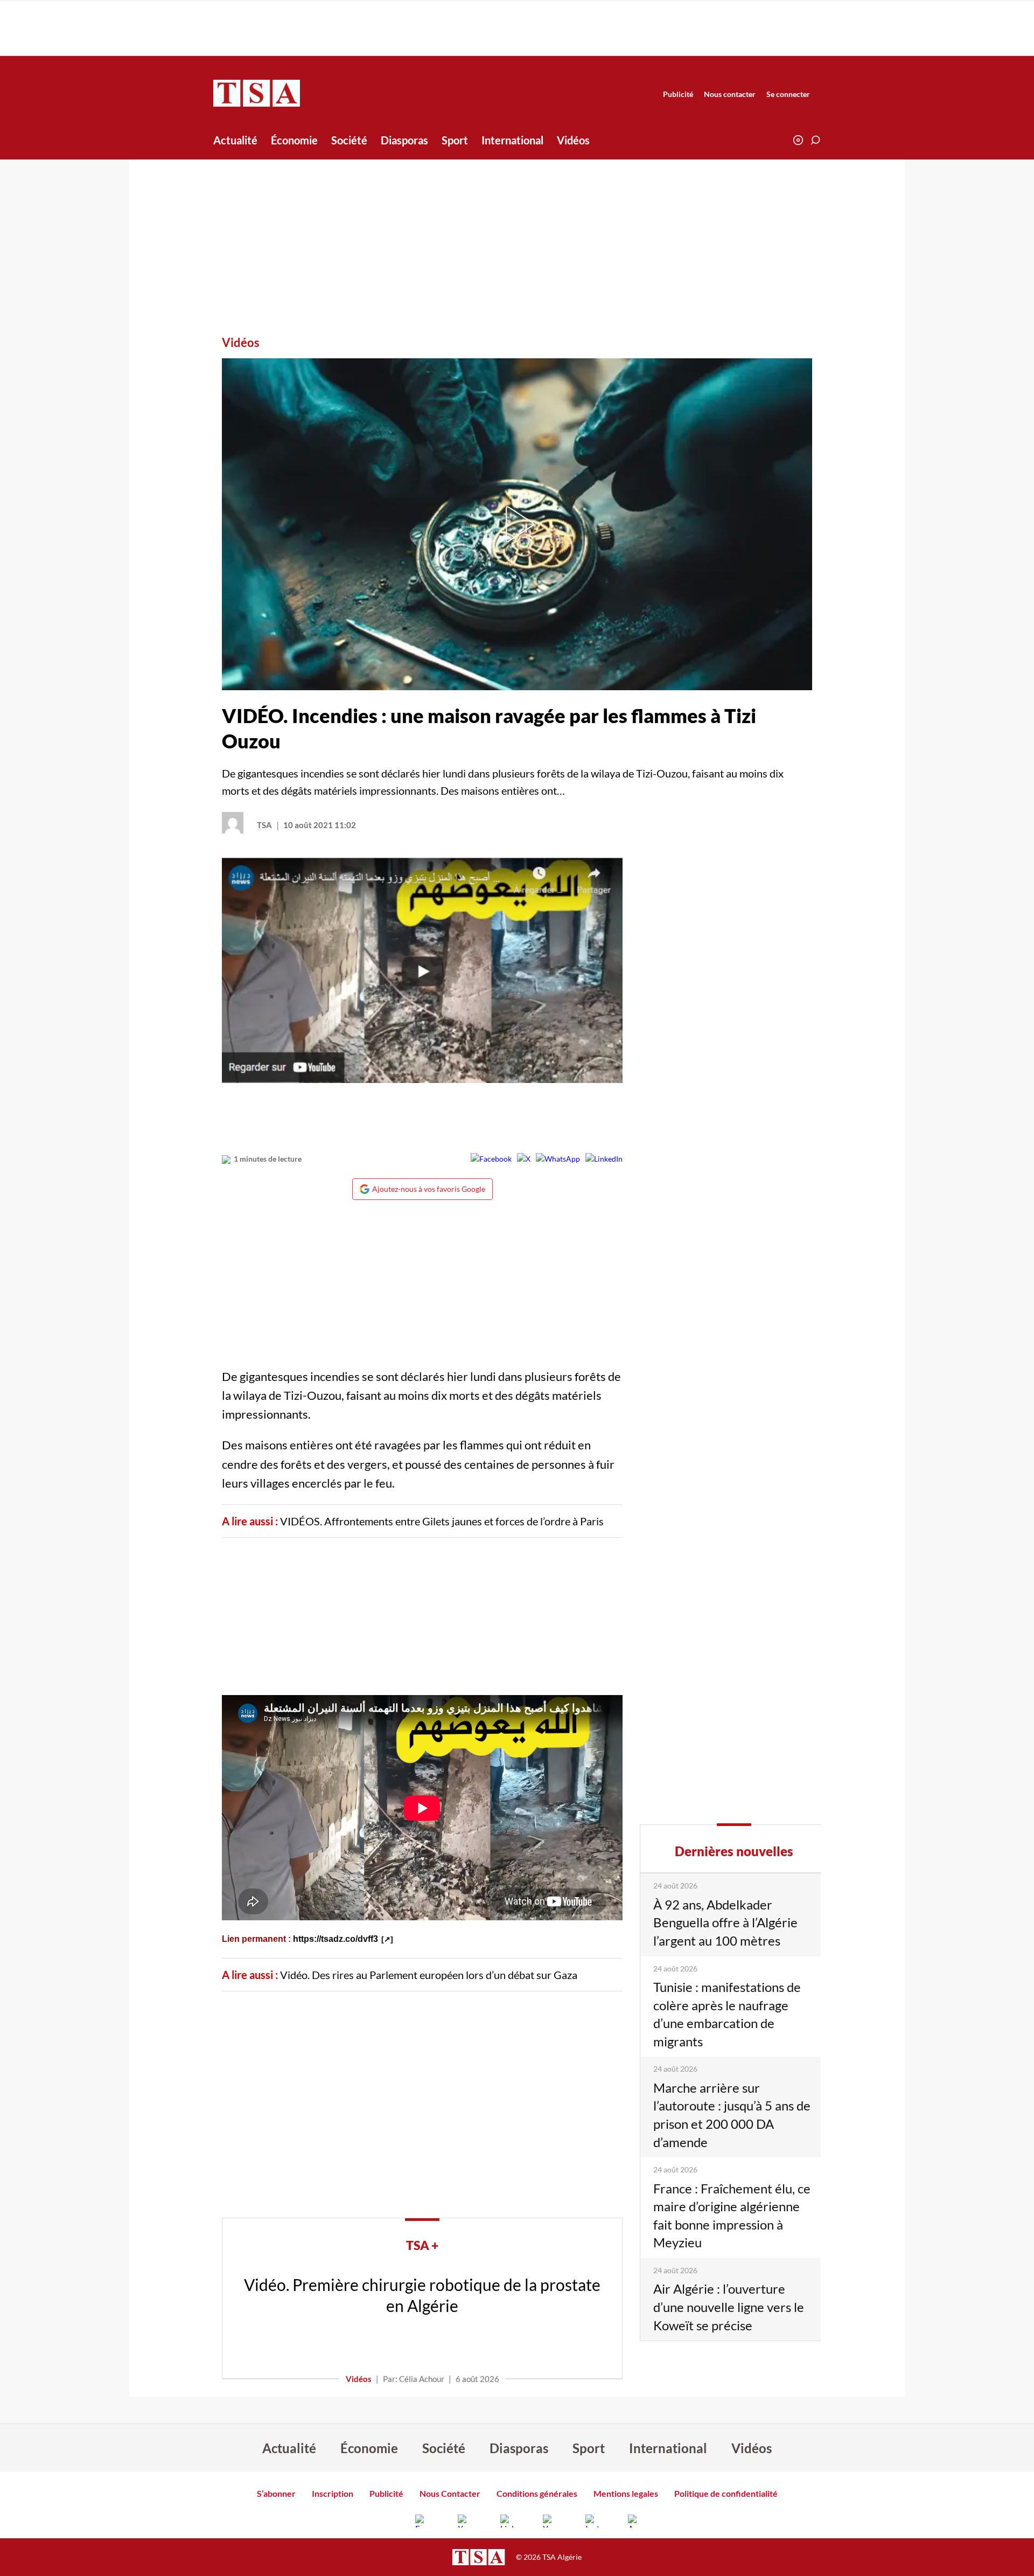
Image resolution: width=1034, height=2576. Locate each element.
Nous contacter (730, 94)
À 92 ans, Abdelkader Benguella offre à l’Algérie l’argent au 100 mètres (725, 1922)
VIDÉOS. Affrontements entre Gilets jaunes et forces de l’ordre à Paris (442, 1521)
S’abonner (276, 2493)
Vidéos (573, 140)
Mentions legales (626, 2493)
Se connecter (788, 94)
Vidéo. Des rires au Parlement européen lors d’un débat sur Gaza (429, 1975)
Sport (455, 140)
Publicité (678, 94)
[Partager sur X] (524, 1159)
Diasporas (404, 140)
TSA (264, 825)
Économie (294, 140)
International (512, 140)
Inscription (333, 2493)
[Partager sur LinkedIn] (604, 1159)
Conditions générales (537, 2493)
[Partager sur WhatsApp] (558, 1159)
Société (349, 140)
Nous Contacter (450, 2493)
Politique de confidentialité (726, 2493)
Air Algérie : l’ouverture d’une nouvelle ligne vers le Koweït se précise (729, 2307)
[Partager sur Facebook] (491, 1159)
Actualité (235, 140)
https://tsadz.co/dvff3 (336, 1939)
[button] (815, 140)
